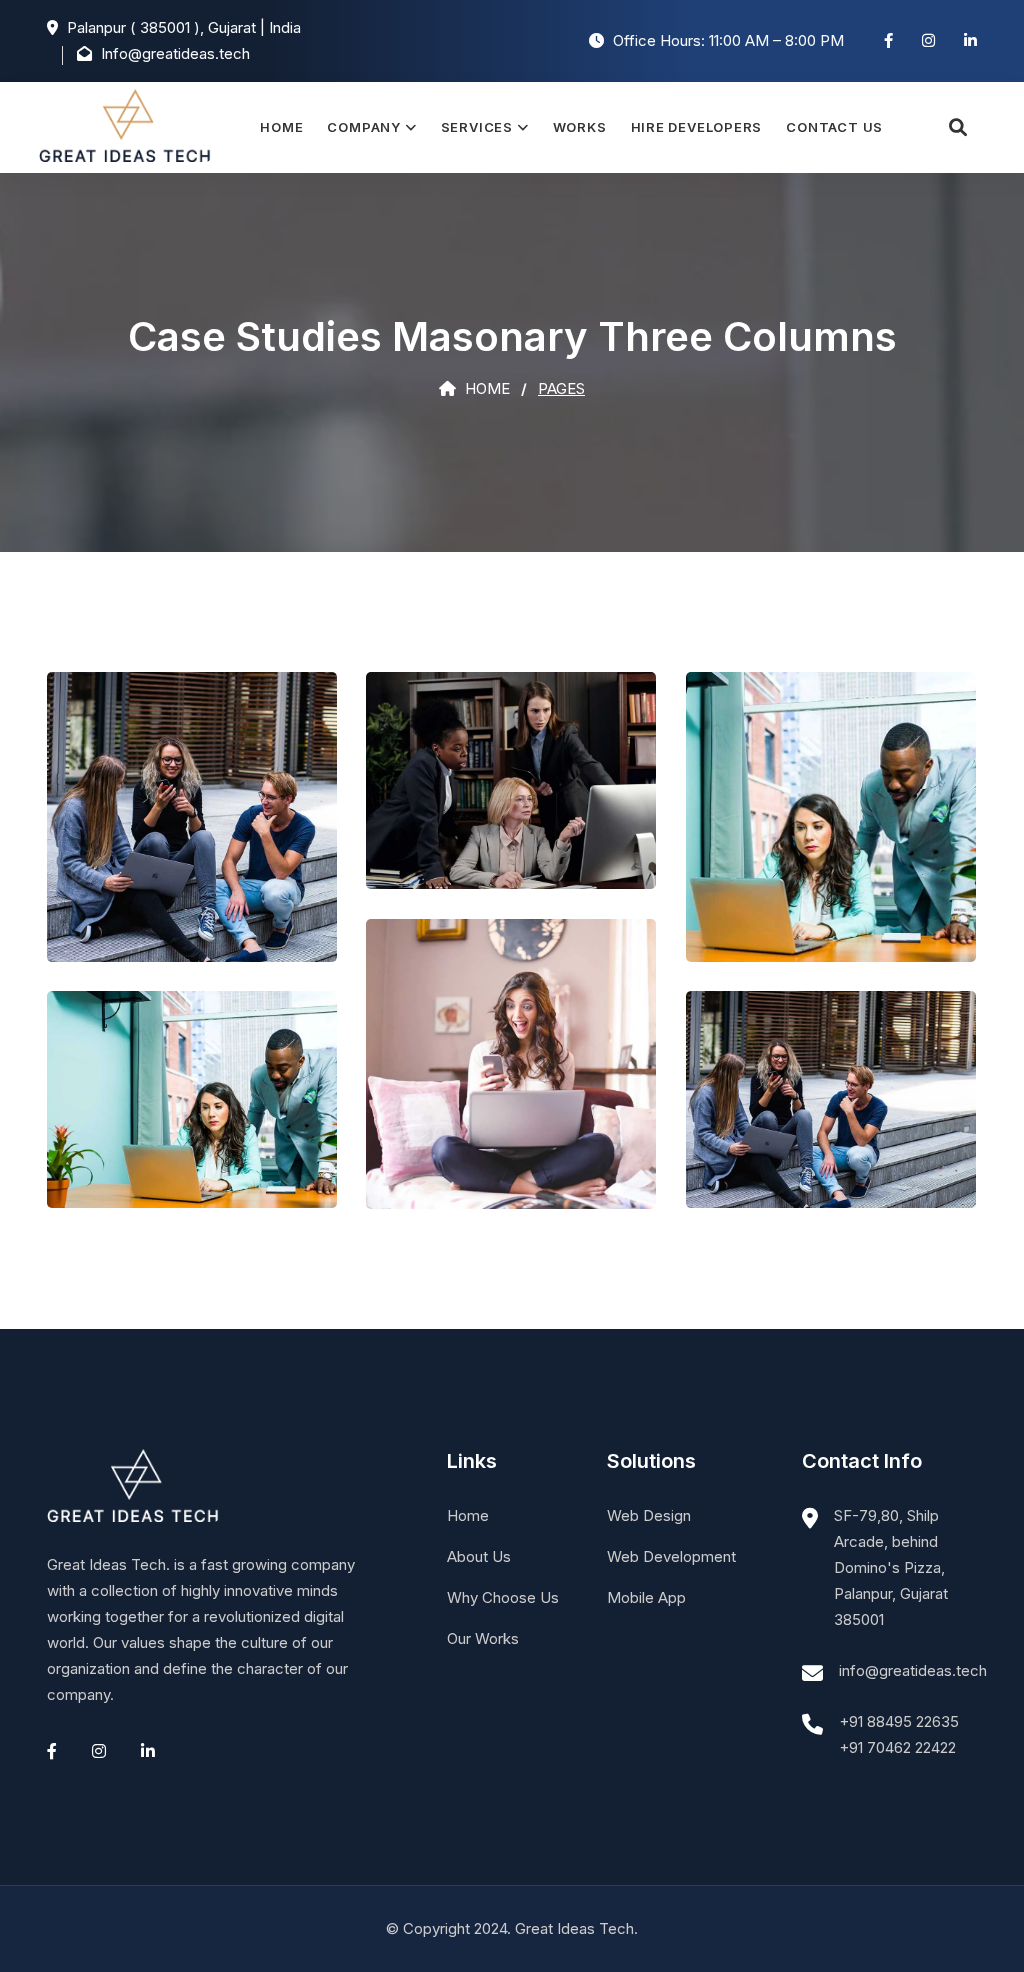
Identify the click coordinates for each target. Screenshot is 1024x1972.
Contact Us (834, 127)
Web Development (671, 1556)
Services (477, 127)
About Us (479, 1556)
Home (281, 127)
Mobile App (646, 1597)
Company (363, 127)
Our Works (483, 1638)
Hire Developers (697, 127)
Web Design (649, 1515)
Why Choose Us (503, 1597)
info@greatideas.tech (913, 1670)
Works (580, 127)
